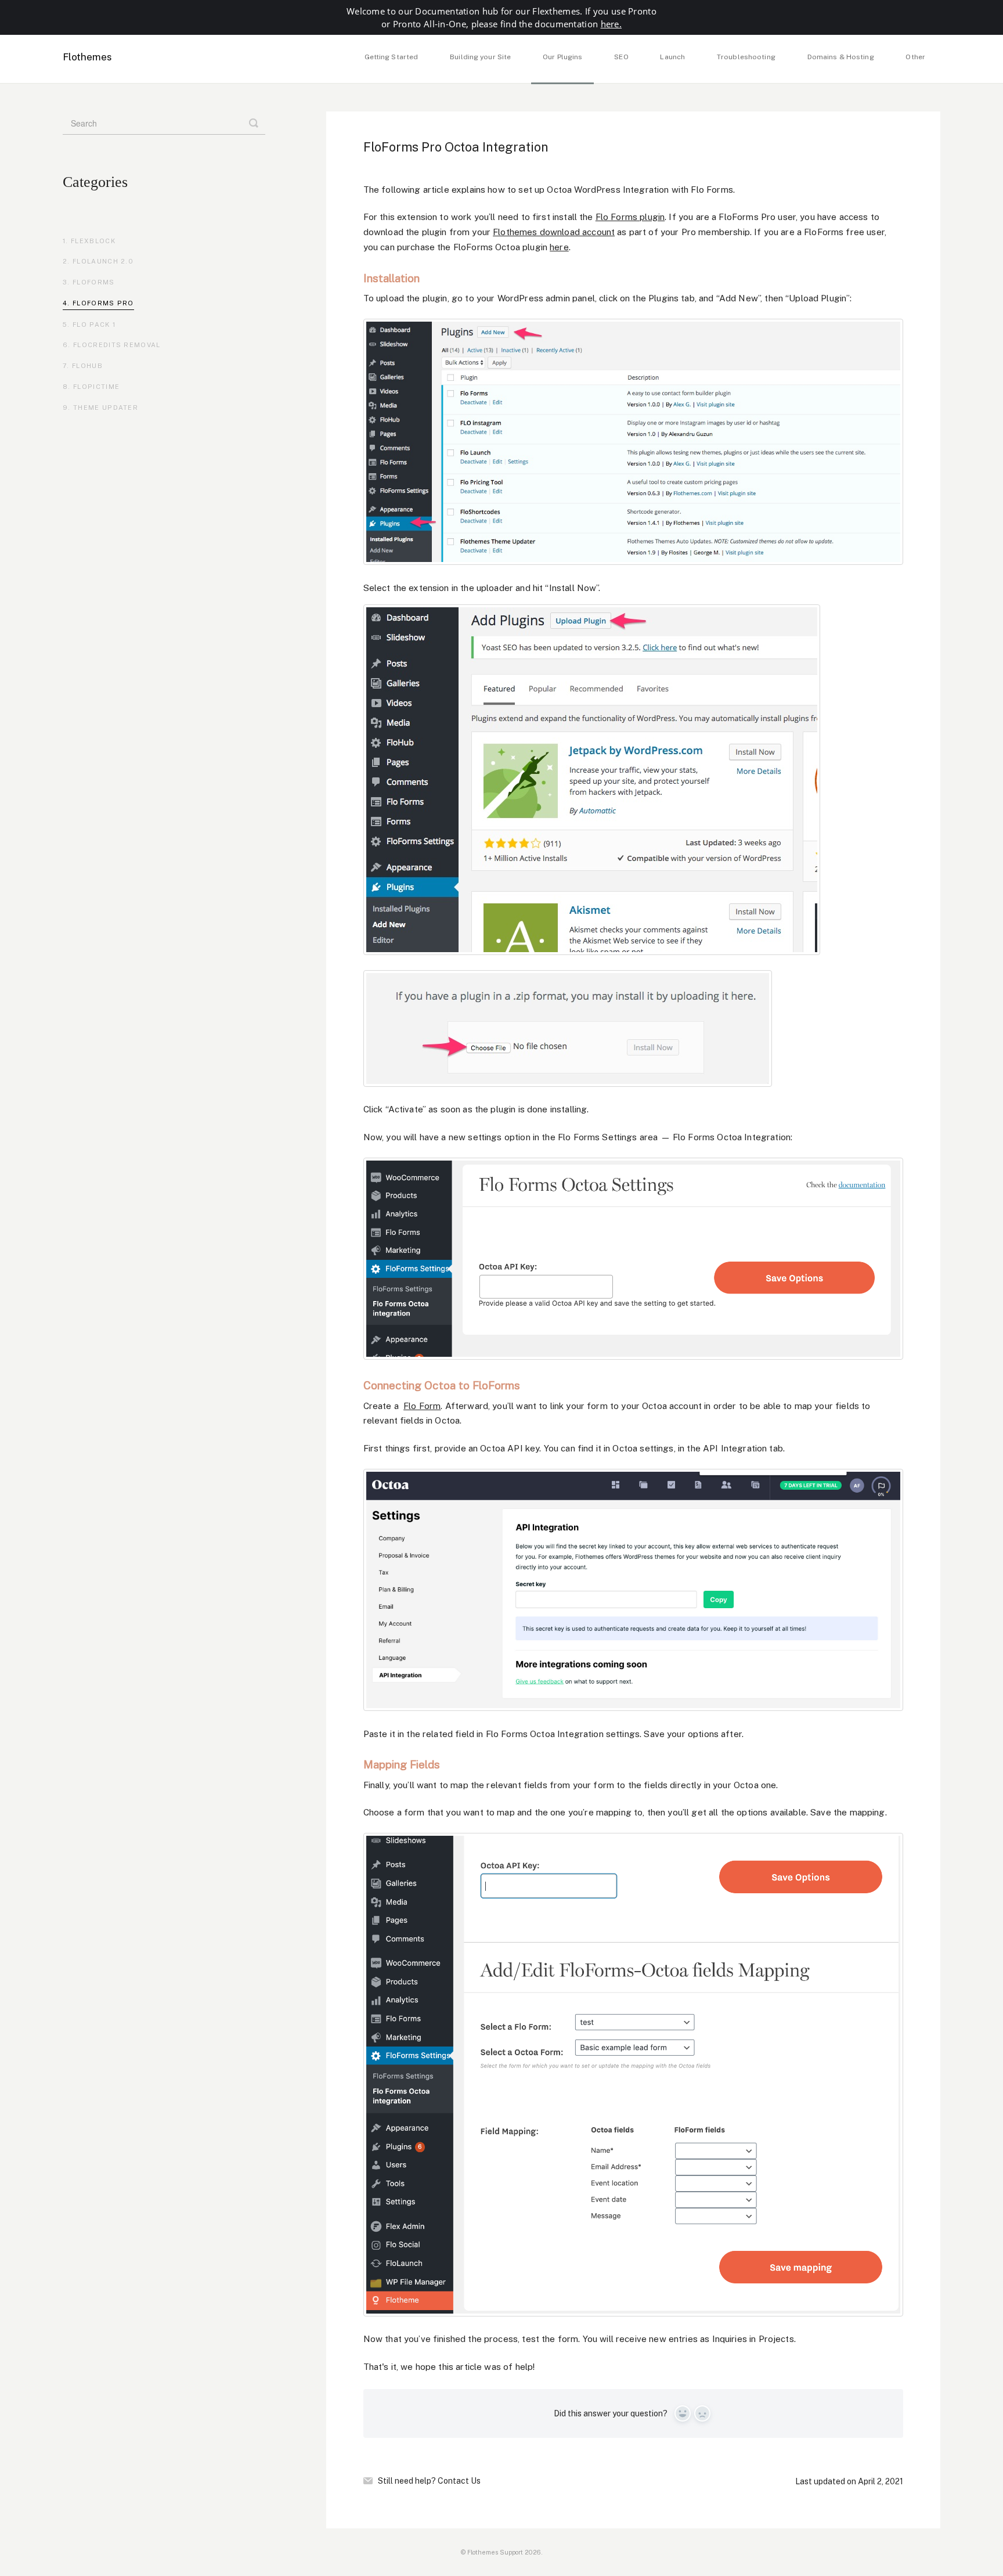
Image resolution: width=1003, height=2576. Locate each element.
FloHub (87, 366)
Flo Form (422, 1406)
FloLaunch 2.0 (103, 261)
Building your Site (480, 57)
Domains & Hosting (841, 57)
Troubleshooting (746, 57)
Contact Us (459, 2481)
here (559, 247)
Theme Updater (106, 408)
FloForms (94, 282)
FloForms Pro (103, 303)
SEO (621, 57)
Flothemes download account (554, 232)
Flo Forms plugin (630, 217)
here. (611, 24)
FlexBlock (93, 241)
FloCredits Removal (117, 345)
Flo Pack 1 (94, 325)
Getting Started (392, 57)
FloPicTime (96, 387)
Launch (672, 57)
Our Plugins (562, 57)
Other (915, 57)
